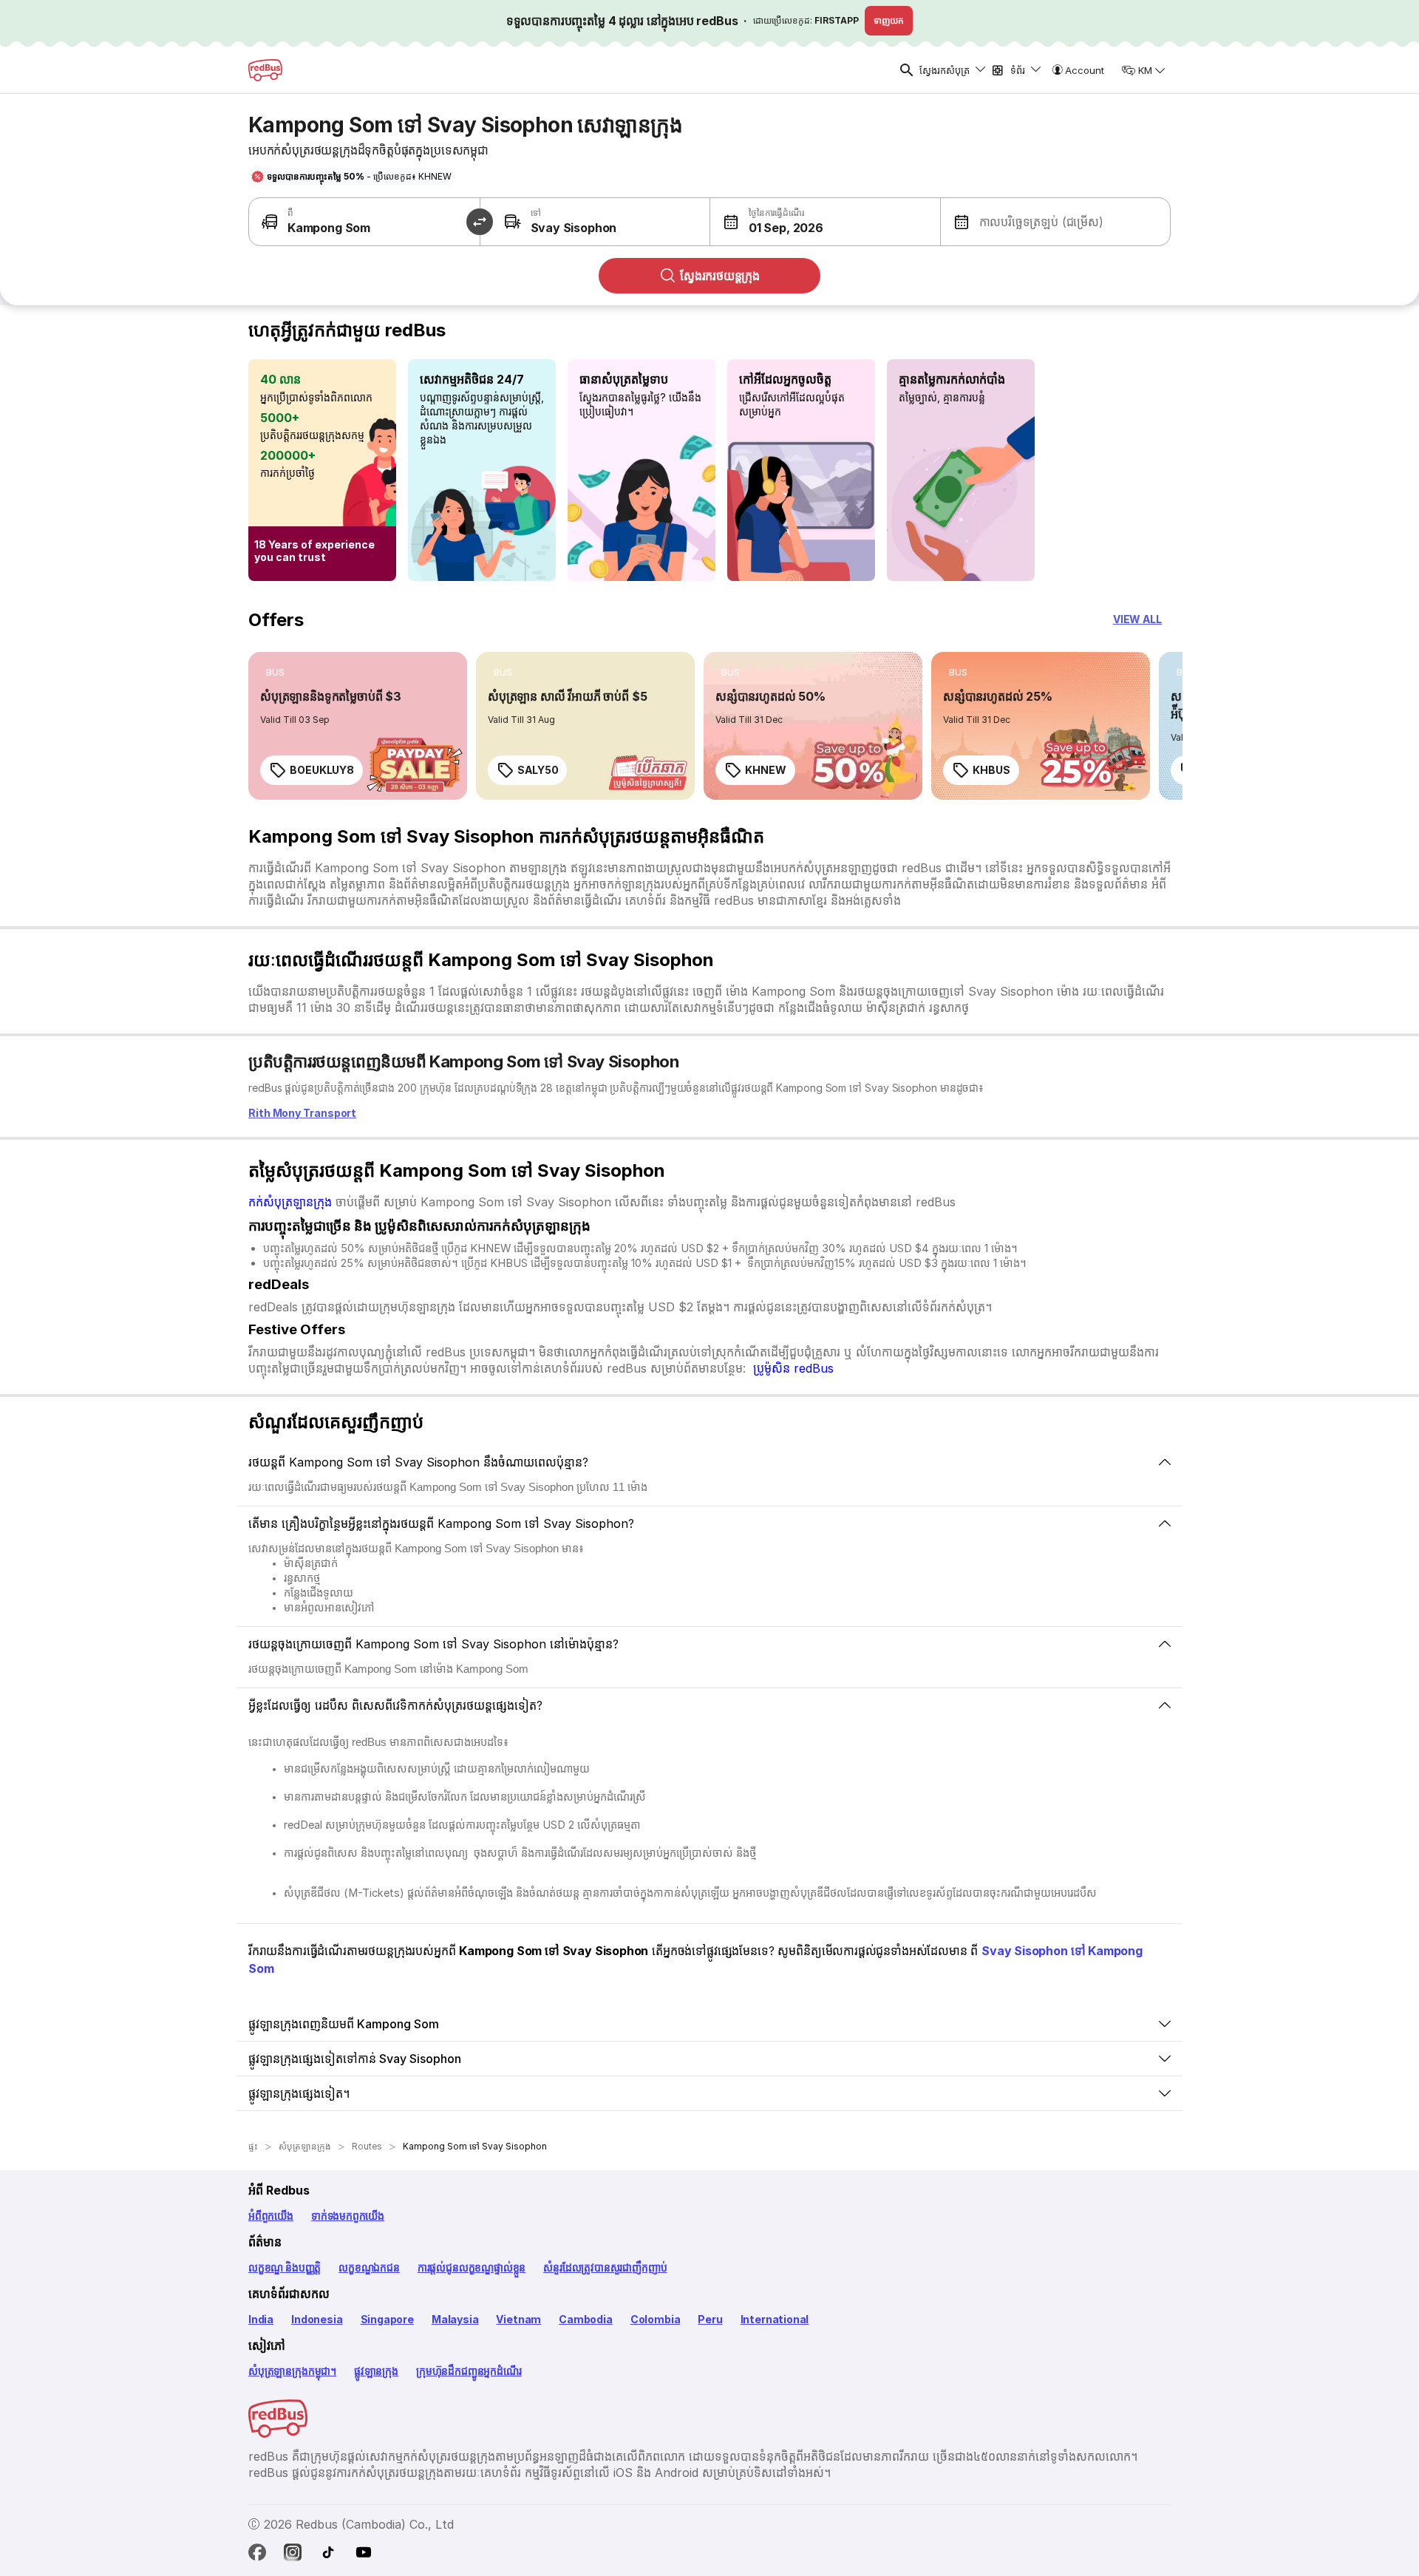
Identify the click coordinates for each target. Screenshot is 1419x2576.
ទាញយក (889, 20)
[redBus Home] (265, 70)
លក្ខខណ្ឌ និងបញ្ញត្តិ (285, 2267)
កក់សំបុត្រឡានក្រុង (290, 1202)
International (775, 2319)
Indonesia (317, 2319)
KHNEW (766, 770)
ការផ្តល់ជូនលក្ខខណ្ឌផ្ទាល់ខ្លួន (472, 2267)
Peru (710, 2319)
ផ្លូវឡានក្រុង (376, 2371)
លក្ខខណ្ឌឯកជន (369, 2267)
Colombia (656, 2319)
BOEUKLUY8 (322, 770)
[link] (358, 726)
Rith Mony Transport (302, 1113)
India (261, 2319)
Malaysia (455, 2319)
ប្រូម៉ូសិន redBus (793, 1368)
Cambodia (586, 2319)
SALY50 (538, 770)
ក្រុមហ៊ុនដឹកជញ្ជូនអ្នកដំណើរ (469, 2371)
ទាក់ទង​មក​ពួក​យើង (348, 2216)
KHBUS (991, 770)
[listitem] (275, 673)
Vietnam (518, 2319)
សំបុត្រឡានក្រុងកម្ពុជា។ (292, 2371)
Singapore (387, 2319)
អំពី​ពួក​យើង (271, 2216)
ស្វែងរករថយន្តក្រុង (720, 276)
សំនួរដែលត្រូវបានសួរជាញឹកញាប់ (605, 2267)
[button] (768, 222)
